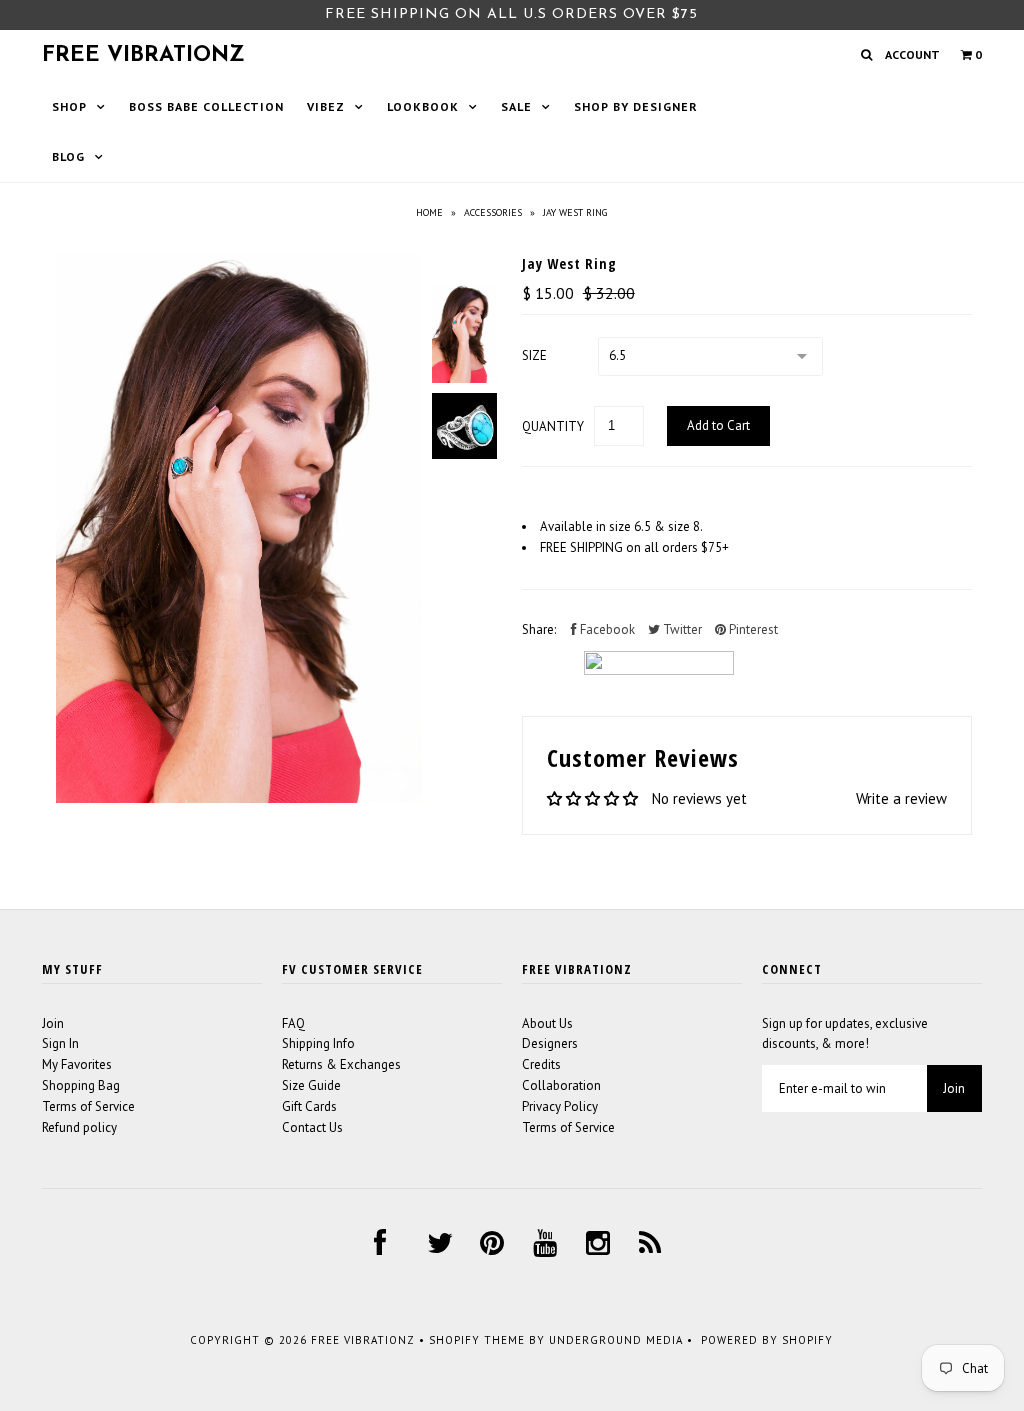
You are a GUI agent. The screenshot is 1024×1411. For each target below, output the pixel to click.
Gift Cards (309, 1106)
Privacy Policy (560, 1106)
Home (429, 212)
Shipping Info (318, 1043)
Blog (68, 156)
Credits (541, 1064)
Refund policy (79, 1127)
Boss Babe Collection (206, 106)
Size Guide (311, 1085)
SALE (516, 106)
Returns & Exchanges (341, 1064)
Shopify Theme (477, 1340)
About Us (547, 1023)
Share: (539, 629)
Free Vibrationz (143, 55)
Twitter (681, 629)
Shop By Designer (636, 106)
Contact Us (312, 1127)
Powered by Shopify (767, 1340)
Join (53, 1023)
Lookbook (423, 106)
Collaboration (561, 1085)
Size (534, 355)
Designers (550, 1043)
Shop (69, 106)
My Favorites (77, 1064)
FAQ (293, 1023)
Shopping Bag (81, 1085)
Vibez (326, 106)
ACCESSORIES (493, 212)
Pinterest (752, 629)
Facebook (606, 629)
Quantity (553, 426)
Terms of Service (88, 1106)
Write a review (901, 798)
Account (912, 54)
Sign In (60, 1043)
